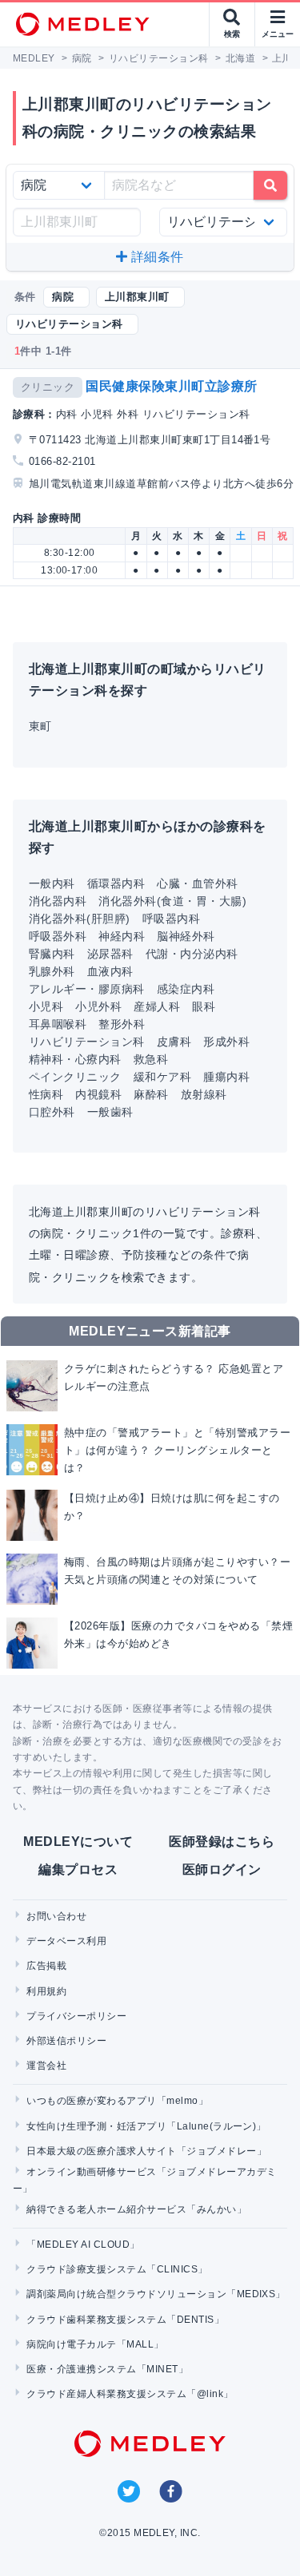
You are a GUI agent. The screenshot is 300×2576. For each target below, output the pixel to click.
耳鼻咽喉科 (58, 1024)
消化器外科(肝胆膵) (80, 919)
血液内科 (110, 971)
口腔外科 (52, 1112)
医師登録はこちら (222, 1842)
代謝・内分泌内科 (192, 954)
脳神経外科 (186, 936)
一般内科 (52, 883)
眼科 (204, 1006)
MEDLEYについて (78, 1842)
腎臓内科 (52, 954)
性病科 (46, 1094)
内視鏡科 (98, 1094)
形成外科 (226, 1042)
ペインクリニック (75, 1077)
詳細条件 (156, 257)
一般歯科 (110, 1112)
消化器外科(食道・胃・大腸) (172, 901)
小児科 (46, 1006)
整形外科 (122, 1024)
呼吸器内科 (171, 919)
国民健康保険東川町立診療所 (171, 386)
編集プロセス (78, 1869)
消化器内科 (58, 901)
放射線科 (204, 1094)
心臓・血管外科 (197, 883)
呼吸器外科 (58, 936)
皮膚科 (174, 1042)
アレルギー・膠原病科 (87, 989)
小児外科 (98, 1006)
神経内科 (122, 936)
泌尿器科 (110, 954)
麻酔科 (151, 1094)
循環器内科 (116, 883)
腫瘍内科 (226, 1077)
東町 (40, 726)
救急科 (151, 1059)
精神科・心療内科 (75, 1059)
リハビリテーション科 (87, 1042)
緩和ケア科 (162, 1077)
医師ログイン (222, 1869)
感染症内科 (186, 989)
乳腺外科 (52, 971)
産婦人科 (157, 1006)
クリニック (48, 387)
